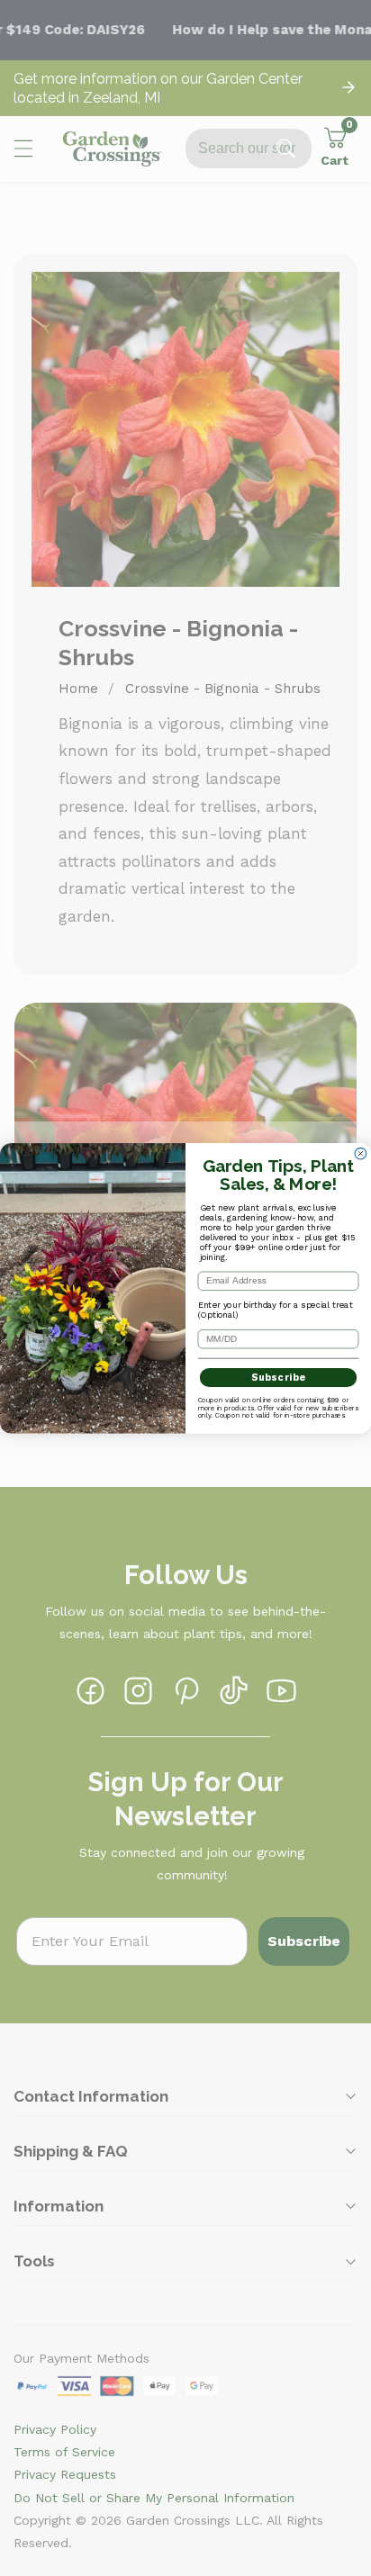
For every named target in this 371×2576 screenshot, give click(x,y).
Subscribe (279, 1378)
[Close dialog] (361, 1153)
